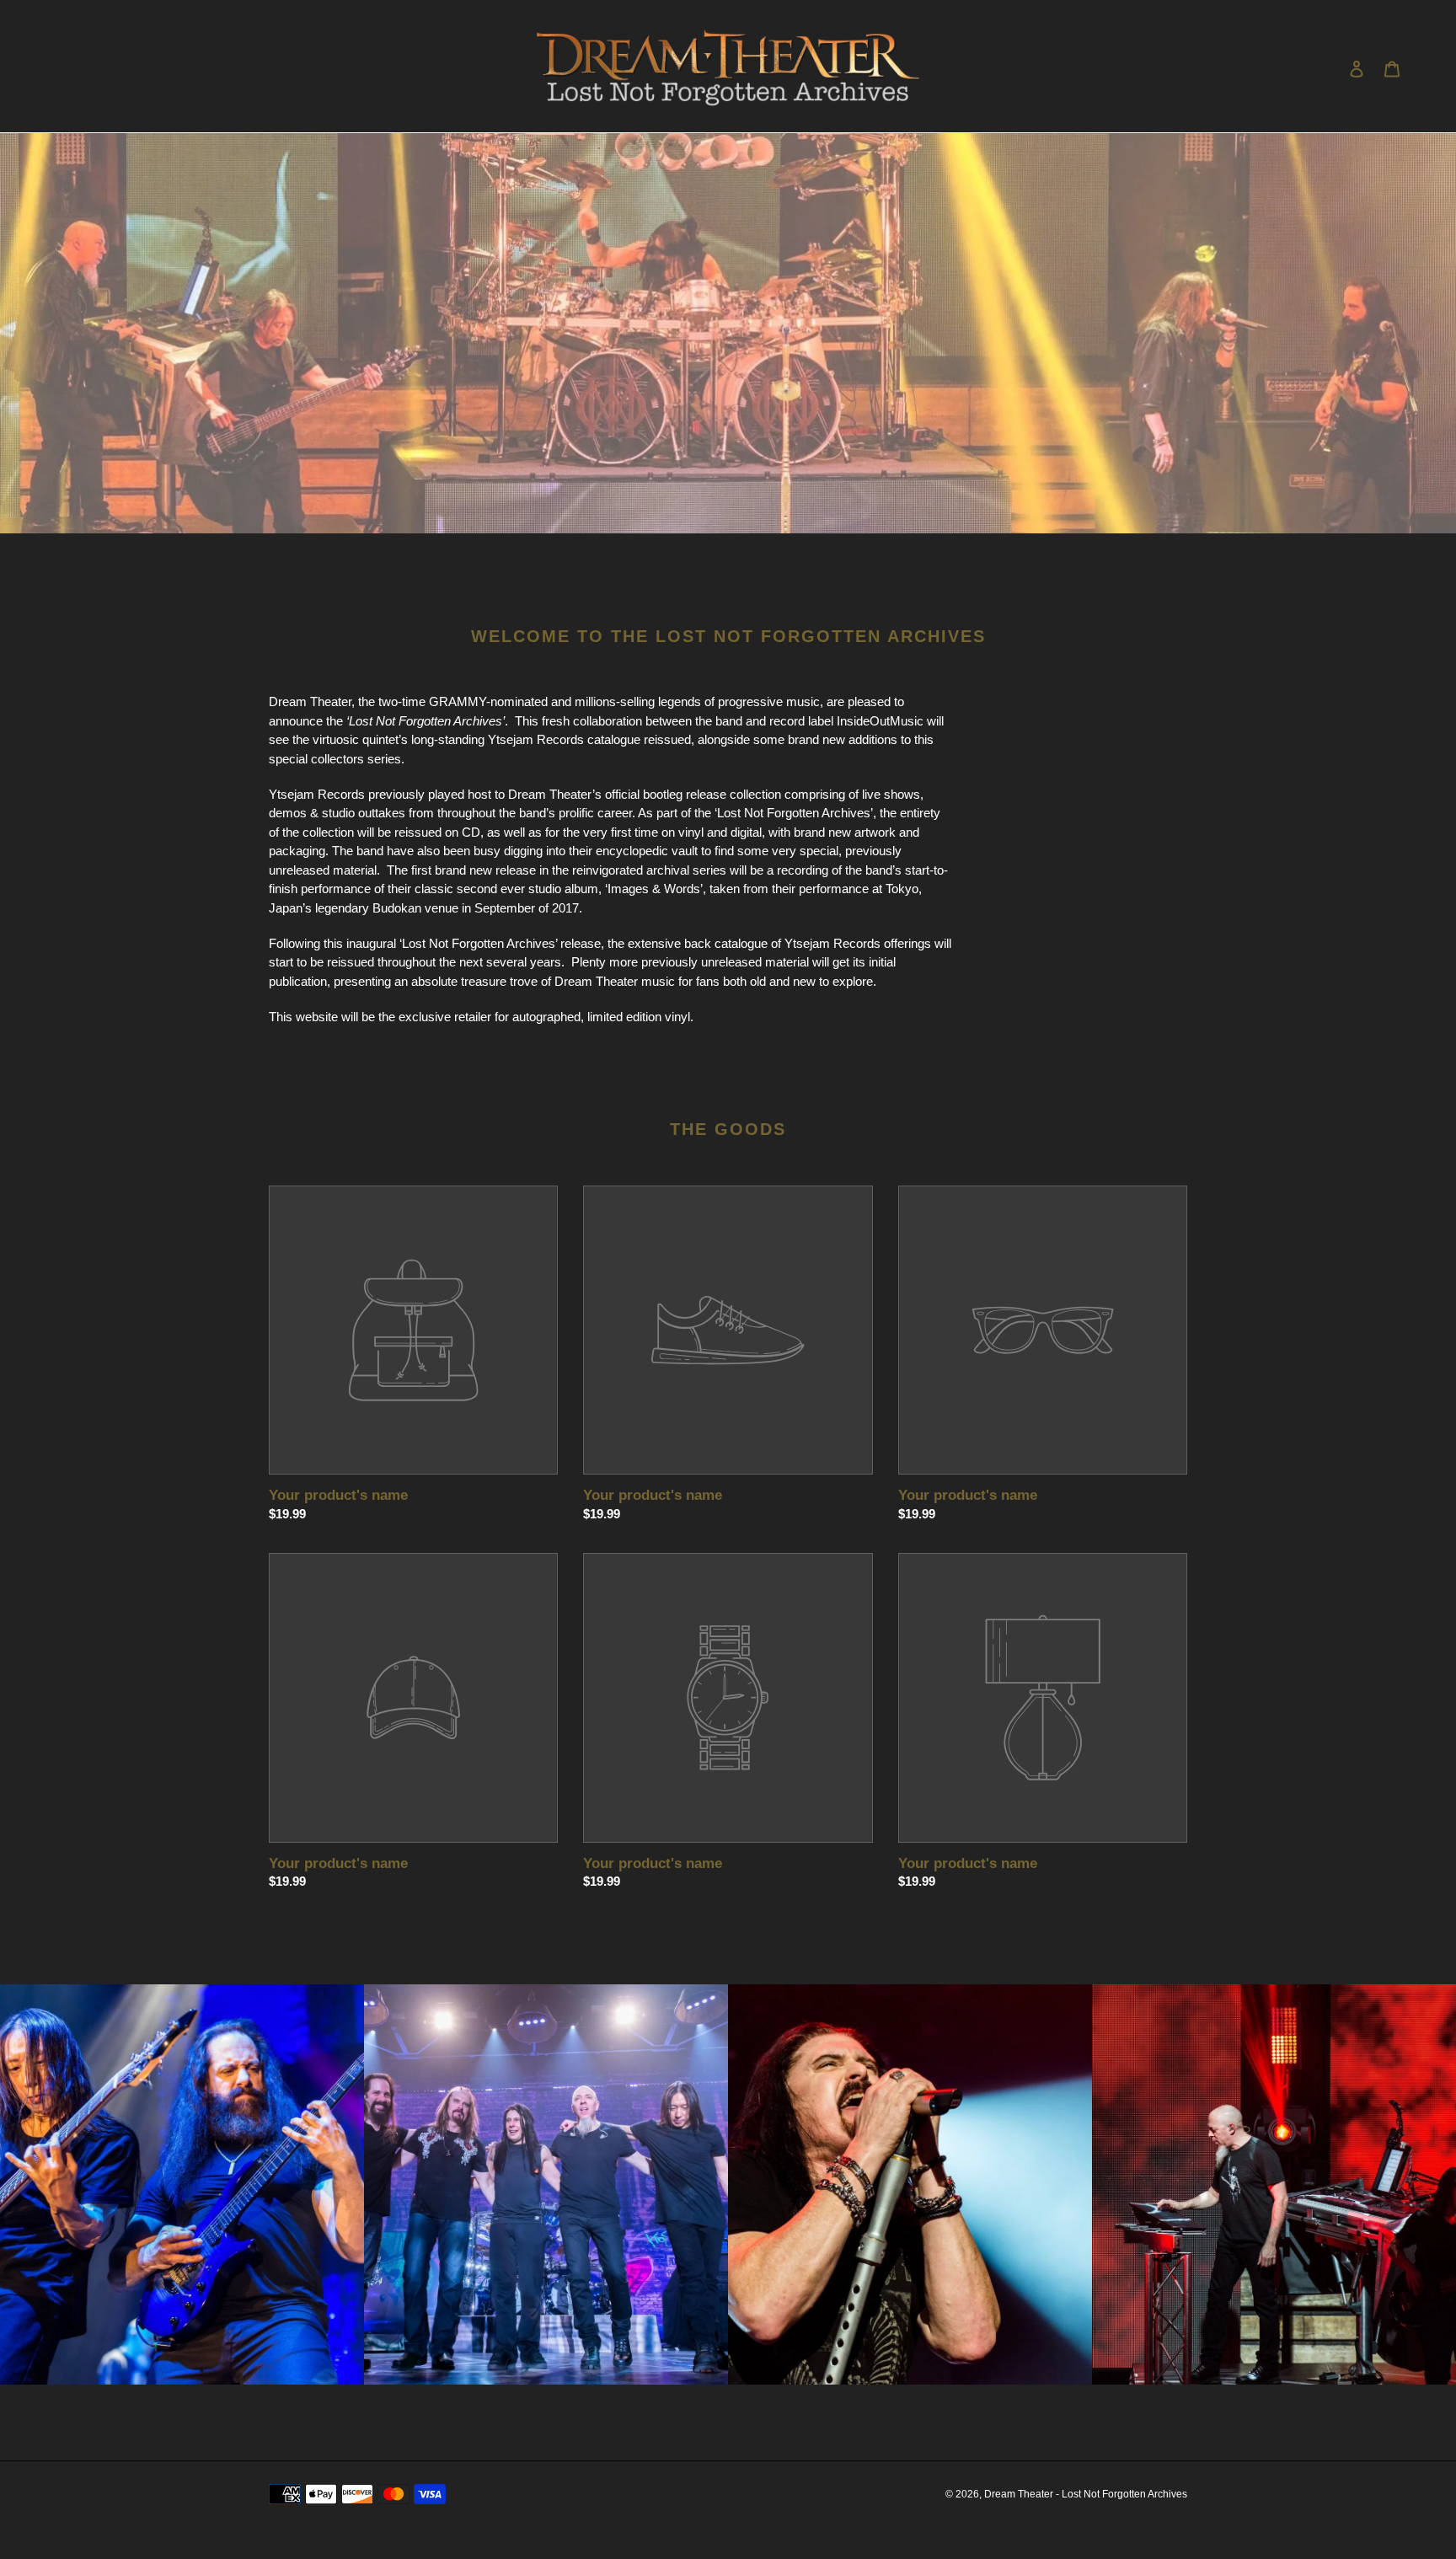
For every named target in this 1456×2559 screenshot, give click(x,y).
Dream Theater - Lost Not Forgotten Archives (1086, 2494)
